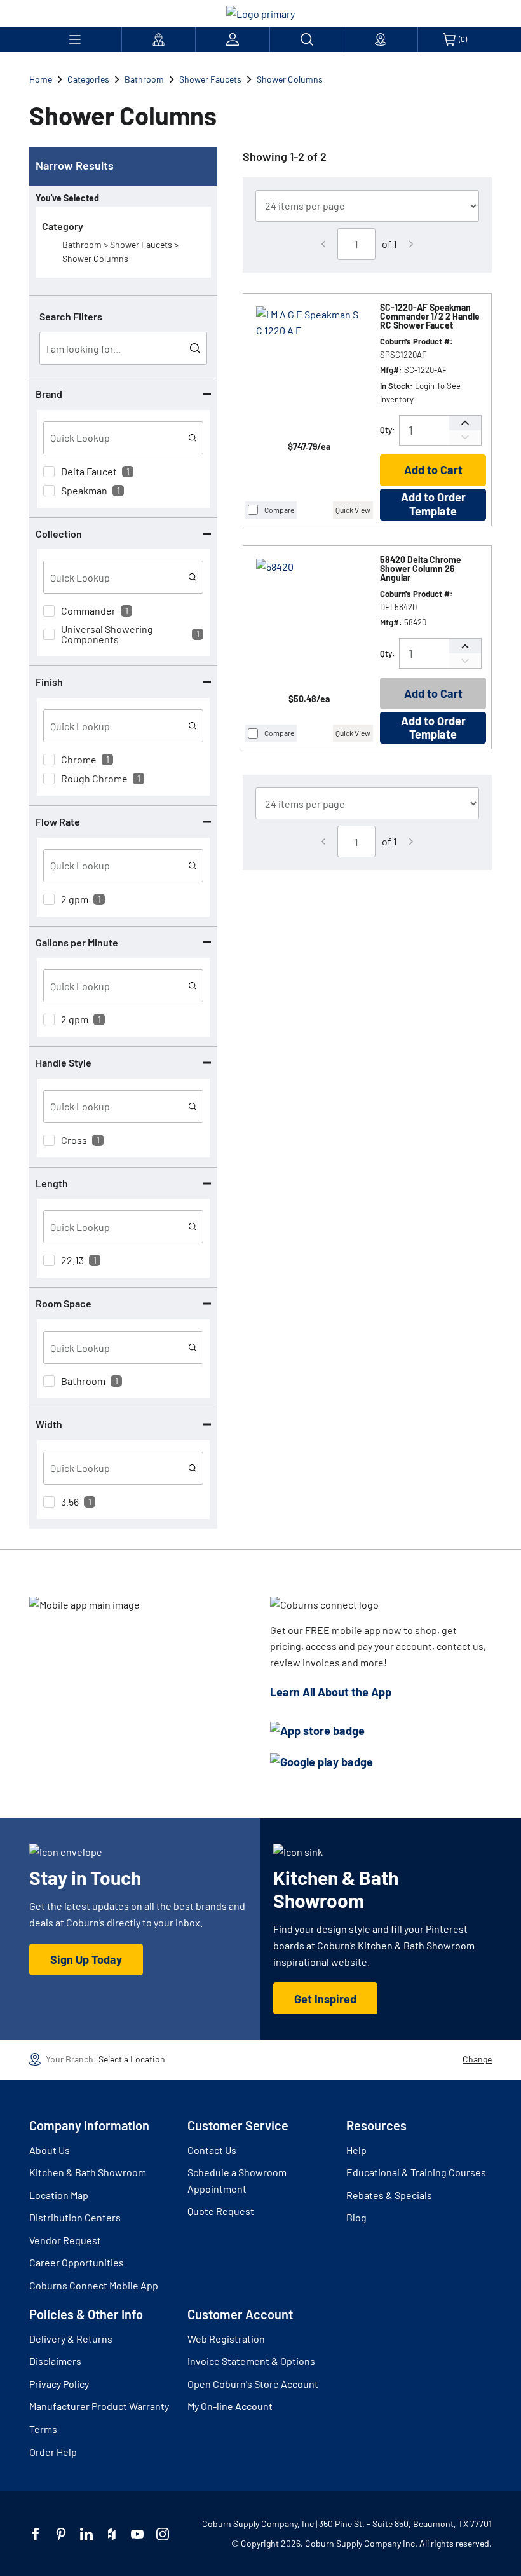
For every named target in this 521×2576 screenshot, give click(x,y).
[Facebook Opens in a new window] (36, 2534)
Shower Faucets (210, 79)
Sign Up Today (86, 1959)
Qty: (388, 430)
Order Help (53, 2452)
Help (356, 2150)
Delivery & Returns (71, 2339)
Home (41, 79)
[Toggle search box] (307, 39)
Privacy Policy (59, 2384)
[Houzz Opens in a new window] (112, 2534)
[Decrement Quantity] (465, 438)
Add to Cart (433, 470)
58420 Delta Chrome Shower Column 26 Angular (421, 569)
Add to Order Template (433, 504)
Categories (88, 79)
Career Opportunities (77, 2262)
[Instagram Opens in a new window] (163, 2534)
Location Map (59, 2195)
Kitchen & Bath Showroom (88, 2172)
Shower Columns (290, 79)
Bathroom (144, 79)
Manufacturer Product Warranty (99, 2406)
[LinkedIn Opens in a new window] (86, 2534)
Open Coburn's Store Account (253, 2384)
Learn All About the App (331, 1692)
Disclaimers (55, 2361)
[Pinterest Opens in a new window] (61, 2534)
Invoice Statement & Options (251, 2361)
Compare (279, 510)
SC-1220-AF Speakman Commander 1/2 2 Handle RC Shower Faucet (430, 317)
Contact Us (212, 2150)
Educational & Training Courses (416, 2172)
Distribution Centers (75, 2217)
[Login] (233, 39)
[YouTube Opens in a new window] (137, 2534)
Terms (43, 2429)
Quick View (353, 510)
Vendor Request (65, 2240)
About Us (50, 2150)
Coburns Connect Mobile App (94, 2285)
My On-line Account (230, 2406)
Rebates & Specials (389, 2195)
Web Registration (226, 2339)
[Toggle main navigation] (75, 39)
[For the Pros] (159, 39)
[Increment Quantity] (465, 423)
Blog (356, 2217)
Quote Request (221, 2211)
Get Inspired (325, 1999)
